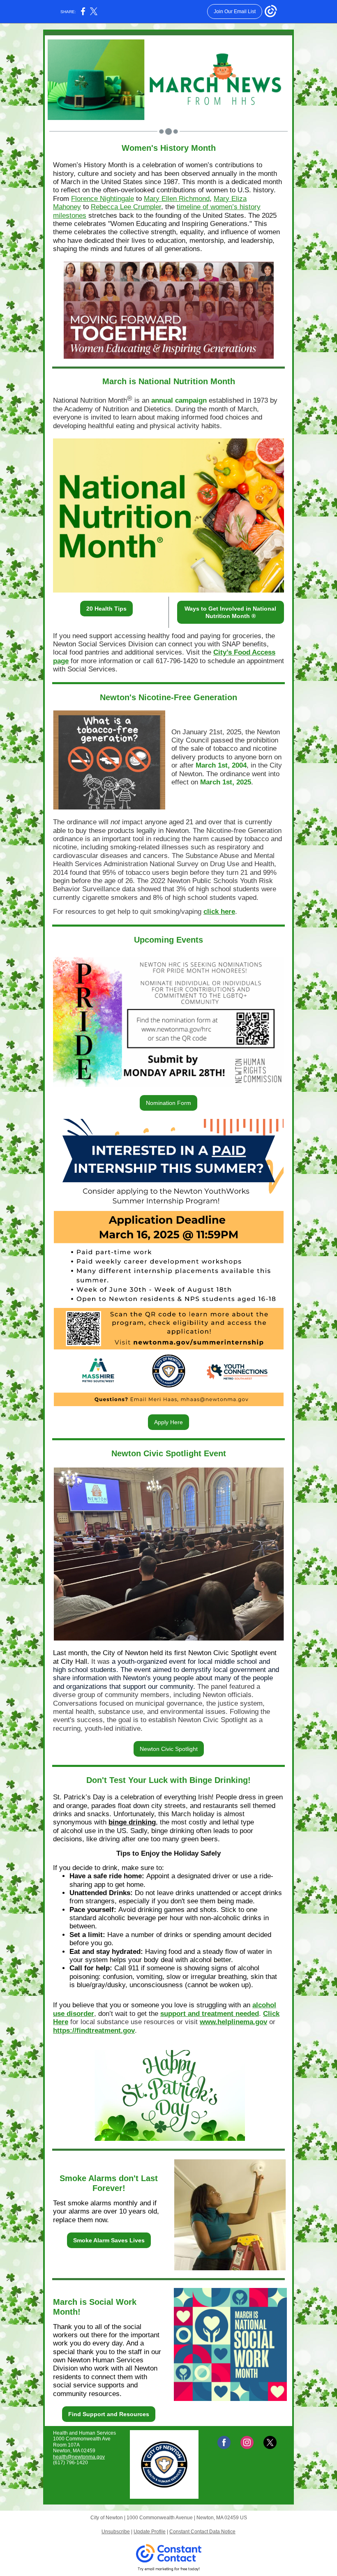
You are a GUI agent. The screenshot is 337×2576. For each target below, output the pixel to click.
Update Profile (150, 2532)
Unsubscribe (116, 2532)
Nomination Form (168, 1103)
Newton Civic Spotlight (169, 1749)
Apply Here (168, 1422)
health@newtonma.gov (79, 2457)
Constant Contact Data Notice (202, 2532)
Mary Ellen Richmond (177, 199)
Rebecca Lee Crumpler (126, 207)
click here (219, 912)
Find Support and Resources (109, 2414)
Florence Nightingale (103, 199)
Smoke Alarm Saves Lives (109, 2240)
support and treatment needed (210, 2014)
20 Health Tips (106, 609)
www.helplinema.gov (233, 2022)
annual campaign (179, 400)
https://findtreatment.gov (94, 2031)
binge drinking (132, 1822)
